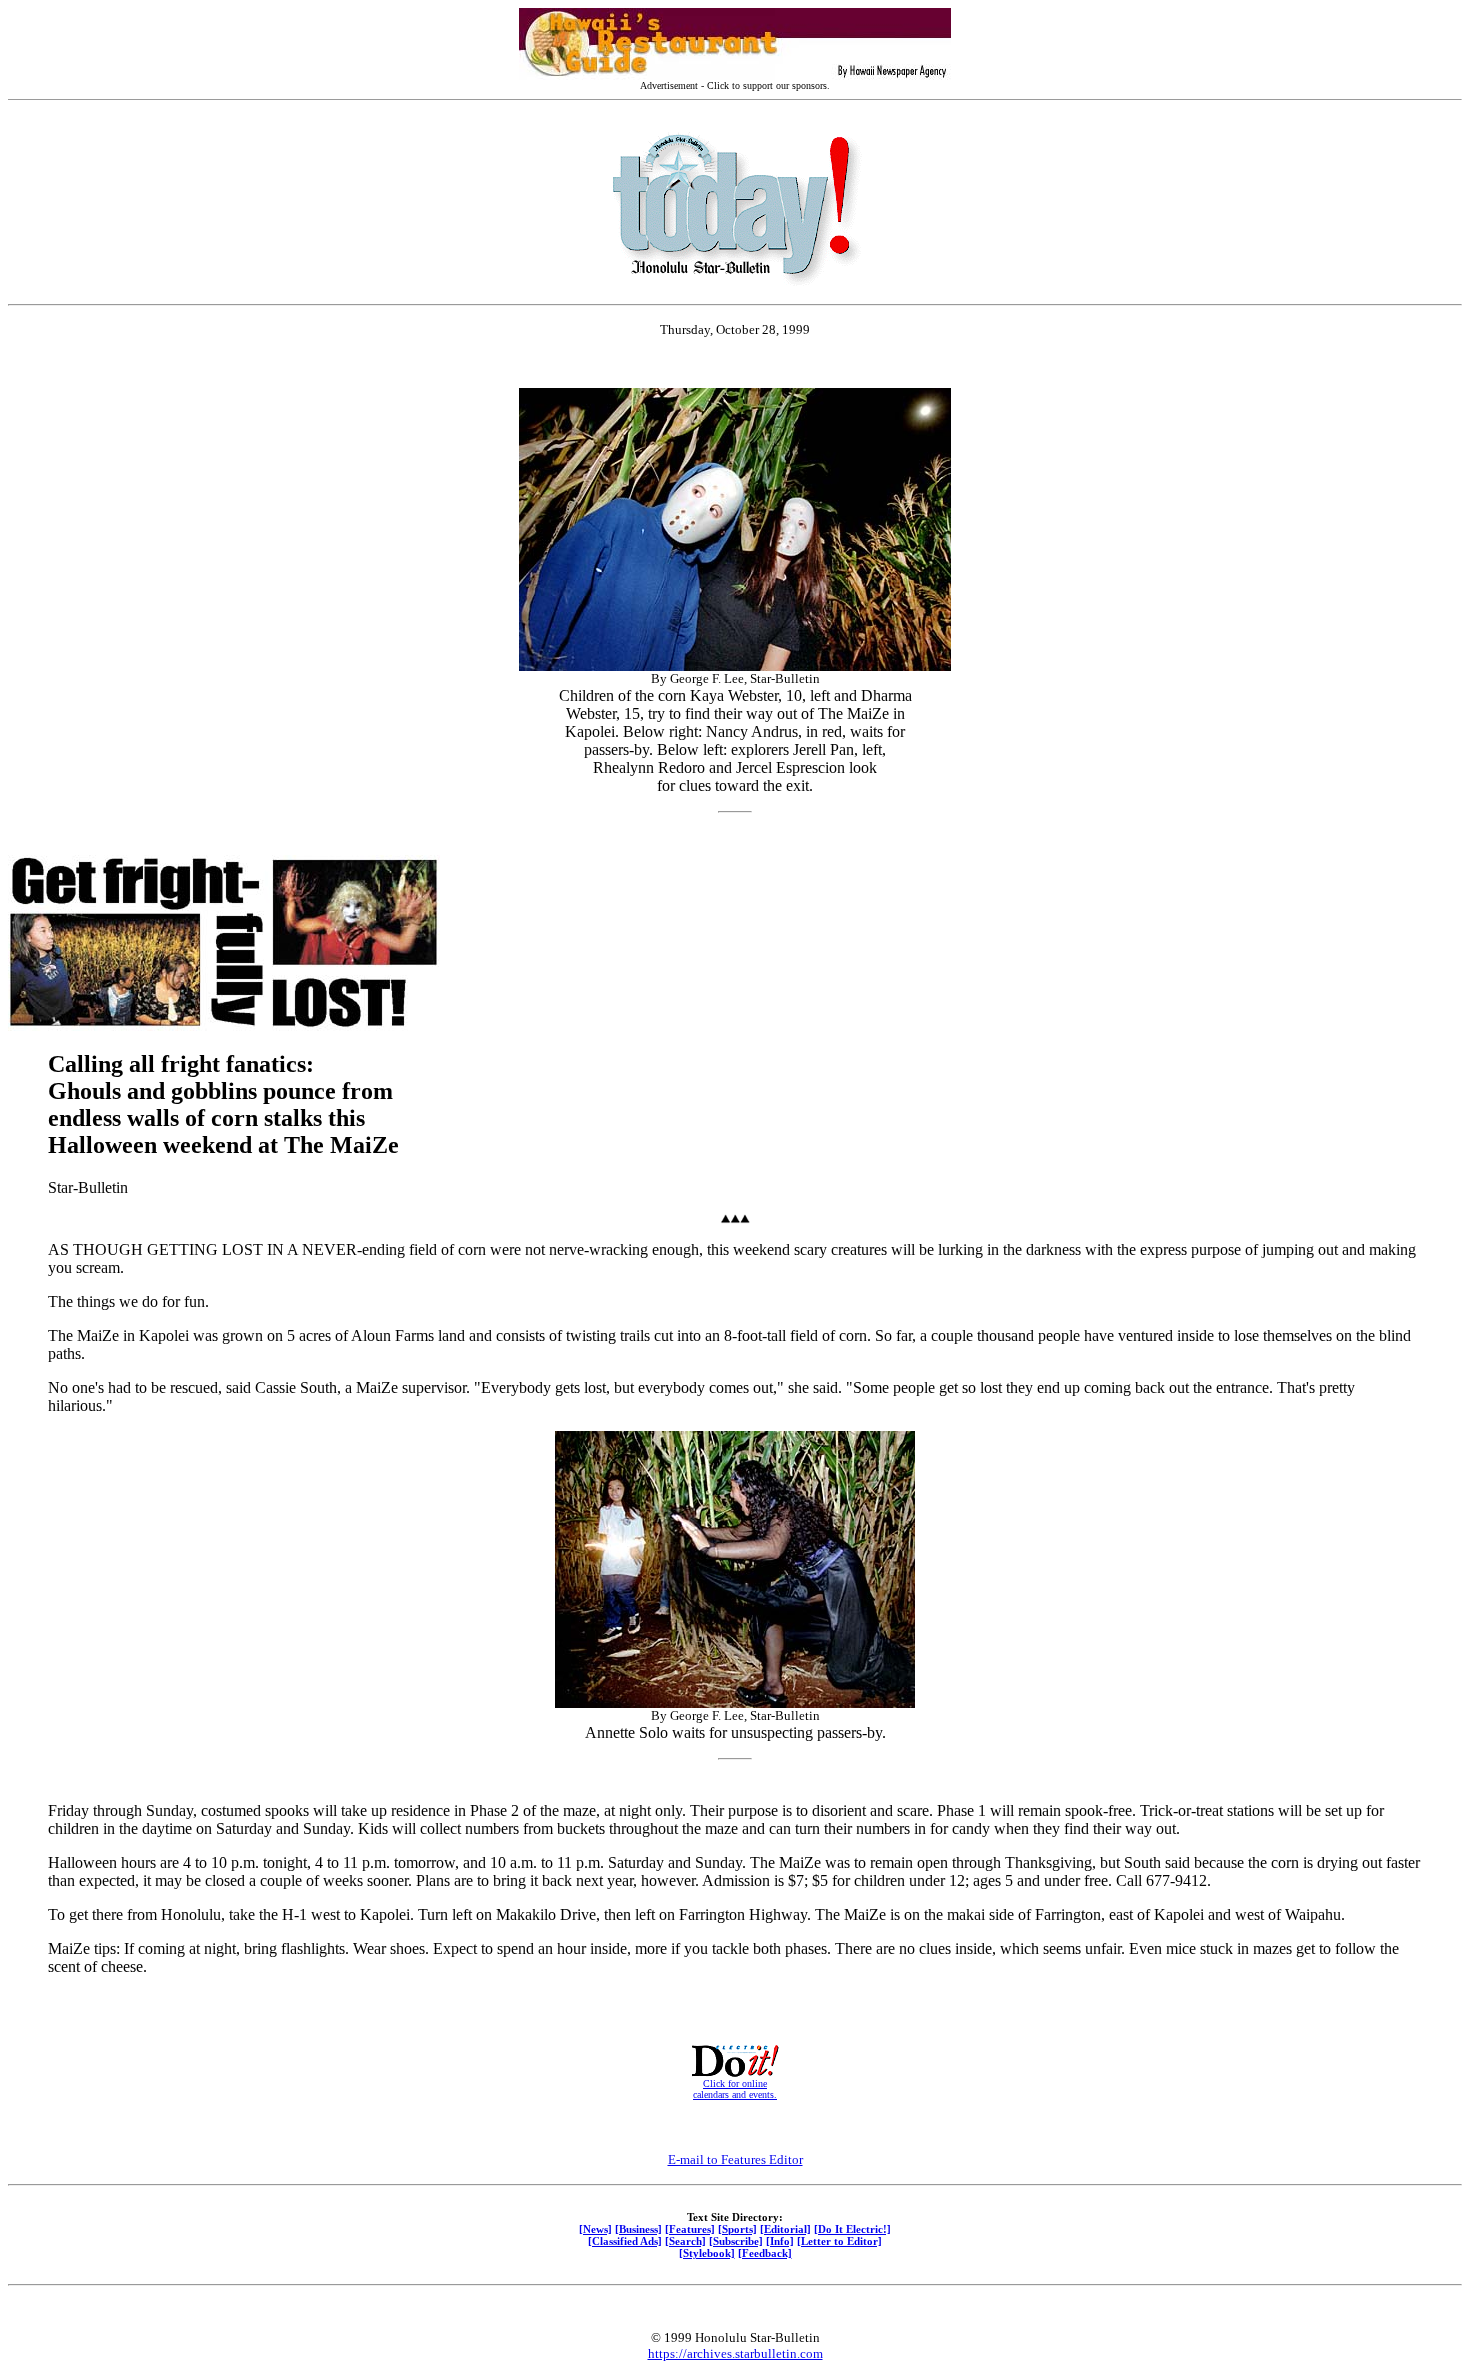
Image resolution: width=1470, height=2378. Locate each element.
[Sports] (737, 2229)
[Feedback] (765, 2253)
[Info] (780, 2241)
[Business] (638, 2229)
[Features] (690, 2229)
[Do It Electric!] (852, 2229)
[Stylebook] (707, 2253)
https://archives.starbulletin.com (735, 2353)
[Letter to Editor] (839, 2241)
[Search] (685, 2241)
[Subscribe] (736, 2241)
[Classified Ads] (625, 2241)
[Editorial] (785, 2229)
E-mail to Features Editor (735, 2159)
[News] (595, 2229)
